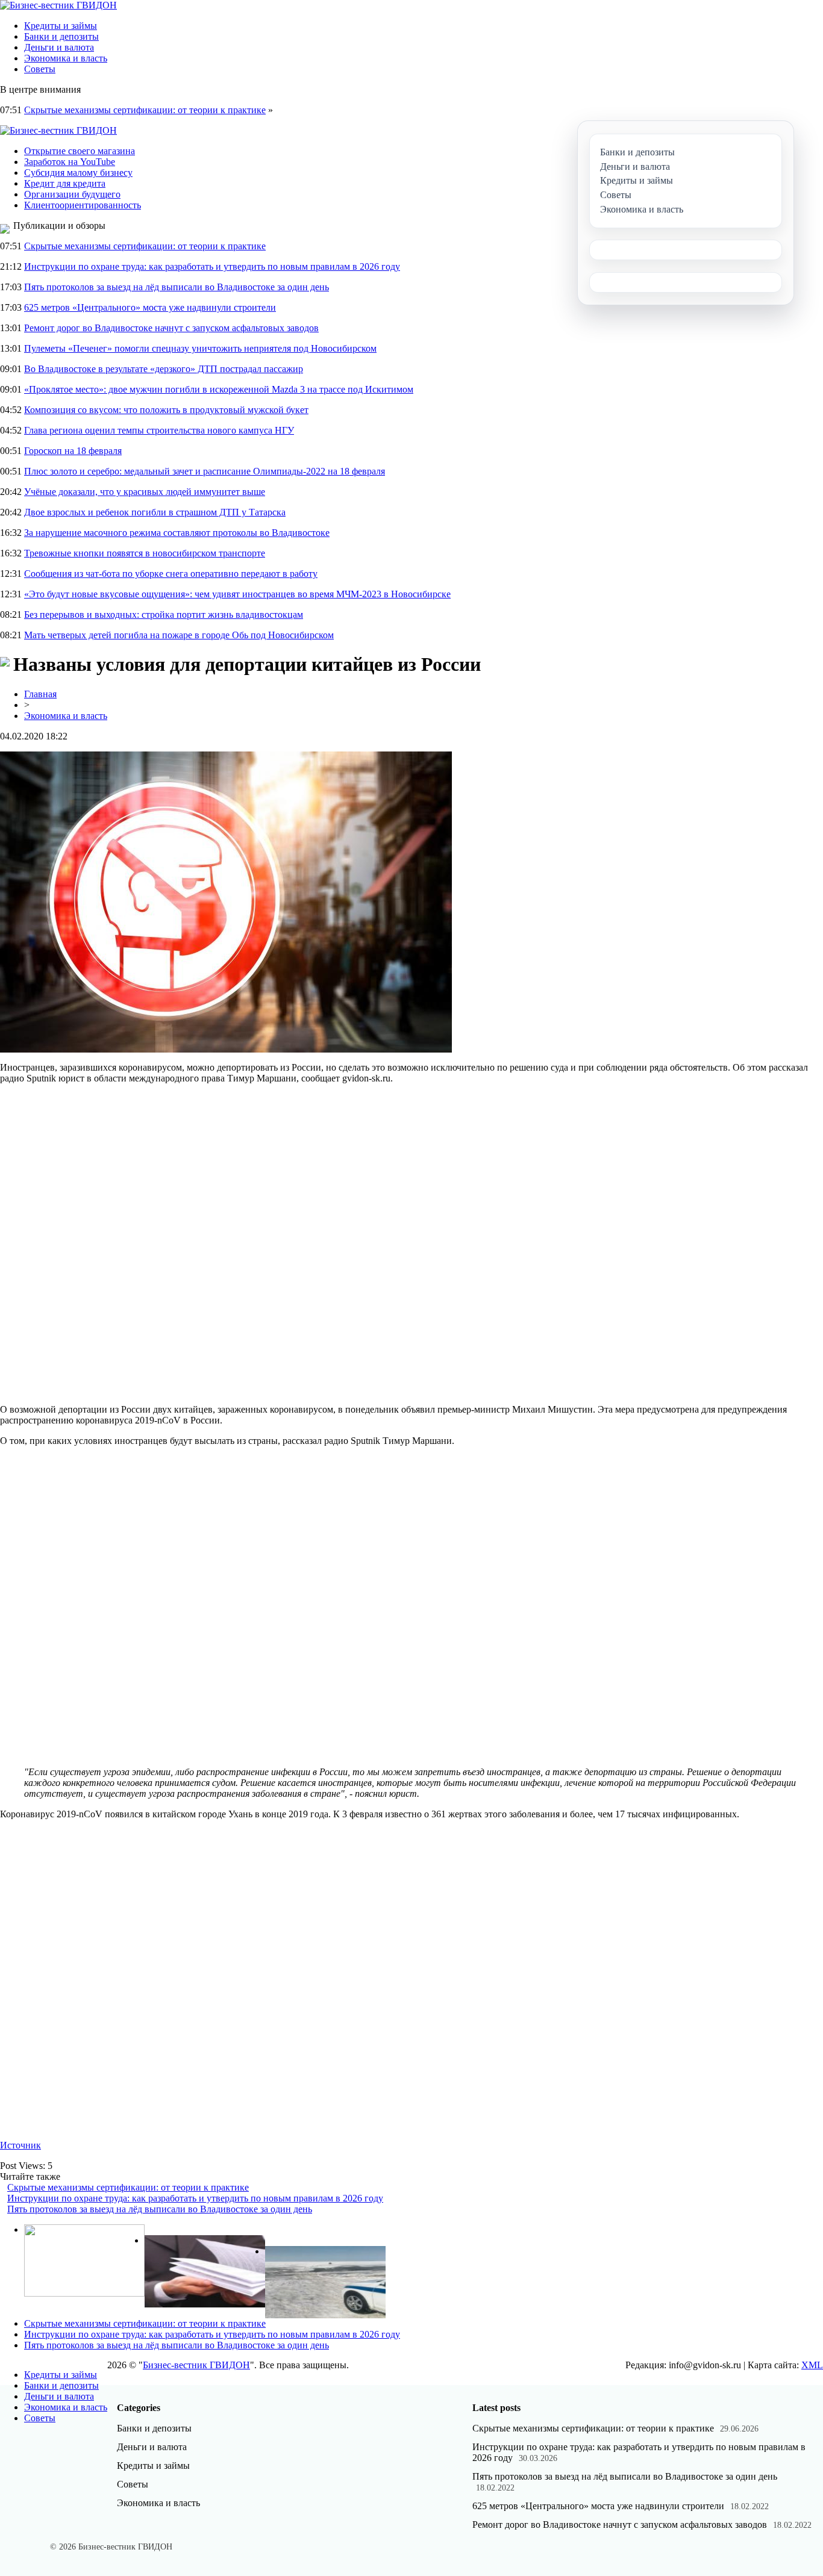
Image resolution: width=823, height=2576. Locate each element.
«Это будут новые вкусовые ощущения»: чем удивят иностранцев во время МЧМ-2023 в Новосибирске (237, 594)
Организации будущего (72, 194)
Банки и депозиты (61, 36)
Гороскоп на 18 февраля (73, 451)
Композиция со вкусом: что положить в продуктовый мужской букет (166, 410)
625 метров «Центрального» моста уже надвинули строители (150, 307)
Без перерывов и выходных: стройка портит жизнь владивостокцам (164, 614)
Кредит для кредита (65, 183)
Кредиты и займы (61, 26)
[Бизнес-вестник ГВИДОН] (58, 5)
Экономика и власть (66, 58)
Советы (40, 69)
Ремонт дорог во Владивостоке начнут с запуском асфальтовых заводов (171, 328)
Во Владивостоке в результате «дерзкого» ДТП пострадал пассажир (164, 369)
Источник (20, 2145)
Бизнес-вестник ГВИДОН (196, 2365)
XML (812, 2365)
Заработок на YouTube (70, 162)
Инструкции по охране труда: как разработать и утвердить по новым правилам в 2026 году (212, 266)
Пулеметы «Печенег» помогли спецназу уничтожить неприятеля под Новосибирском (200, 348)
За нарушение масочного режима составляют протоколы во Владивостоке (177, 533)
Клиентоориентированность (83, 205)
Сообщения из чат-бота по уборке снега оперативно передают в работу (171, 574)
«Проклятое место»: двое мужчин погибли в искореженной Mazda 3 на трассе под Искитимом (219, 389)
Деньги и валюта (59, 47)
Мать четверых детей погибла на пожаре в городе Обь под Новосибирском (179, 635)
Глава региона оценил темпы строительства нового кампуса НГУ (159, 430)
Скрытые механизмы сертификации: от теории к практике (145, 110)
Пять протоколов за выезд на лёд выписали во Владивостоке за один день (177, 287)
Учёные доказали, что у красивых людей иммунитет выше (145, 492)
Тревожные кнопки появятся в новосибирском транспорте (145, 553)
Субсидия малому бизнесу (78, 173)
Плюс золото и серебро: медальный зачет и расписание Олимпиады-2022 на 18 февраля (205, 471)
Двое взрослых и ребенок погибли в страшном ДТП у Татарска (155, 512)
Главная (40, 694)
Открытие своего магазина (80, 151)
